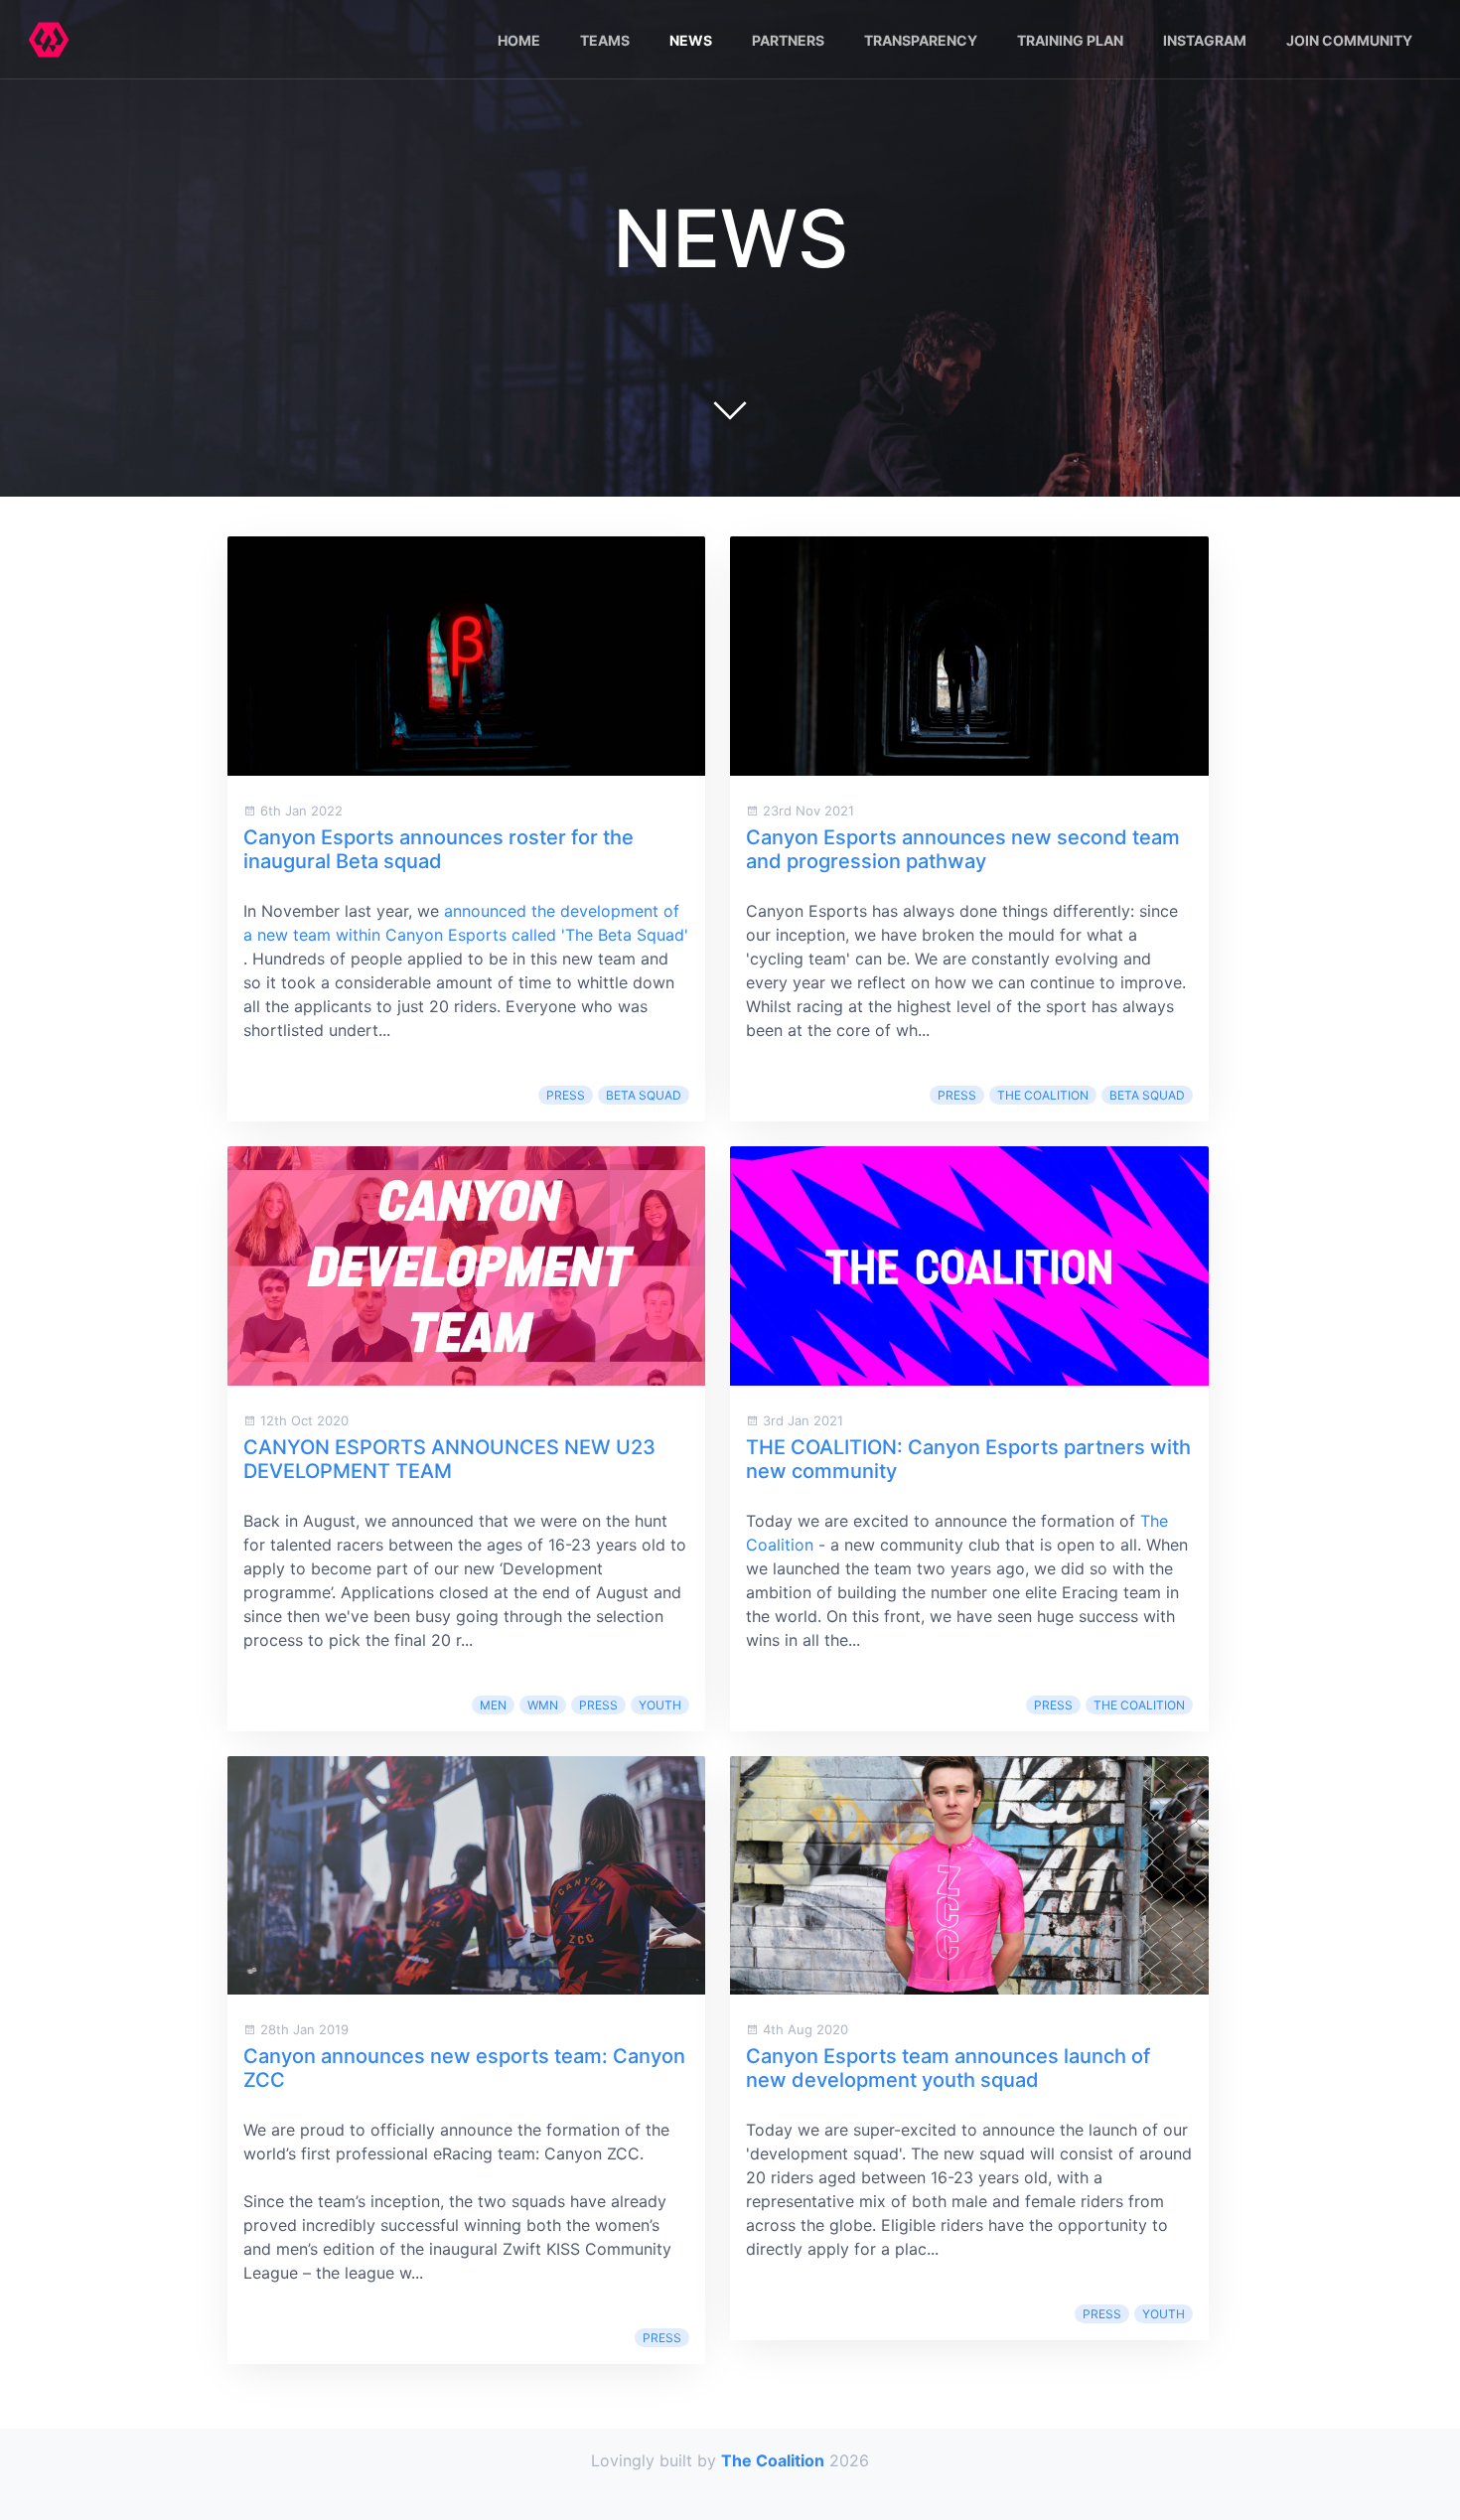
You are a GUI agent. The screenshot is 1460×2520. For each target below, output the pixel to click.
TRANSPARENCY (921, 40)
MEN (493, 1705)
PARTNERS (788, 40)
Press (566, 1095)
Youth (660, 1705)
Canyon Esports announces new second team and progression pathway (963, 849)
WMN (543, 1705)
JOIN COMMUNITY (1349, 40)
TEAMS (605, 40)
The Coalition (1043, 1095)
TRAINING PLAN (1070, 40)
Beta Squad (644, 1095)
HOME (519, 40)
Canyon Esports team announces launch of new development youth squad (948, 2068)
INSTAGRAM (1205, 40)
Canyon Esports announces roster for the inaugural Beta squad (438, 849)
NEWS (691, 40)
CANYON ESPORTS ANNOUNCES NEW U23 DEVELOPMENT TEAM (449, 1459)
